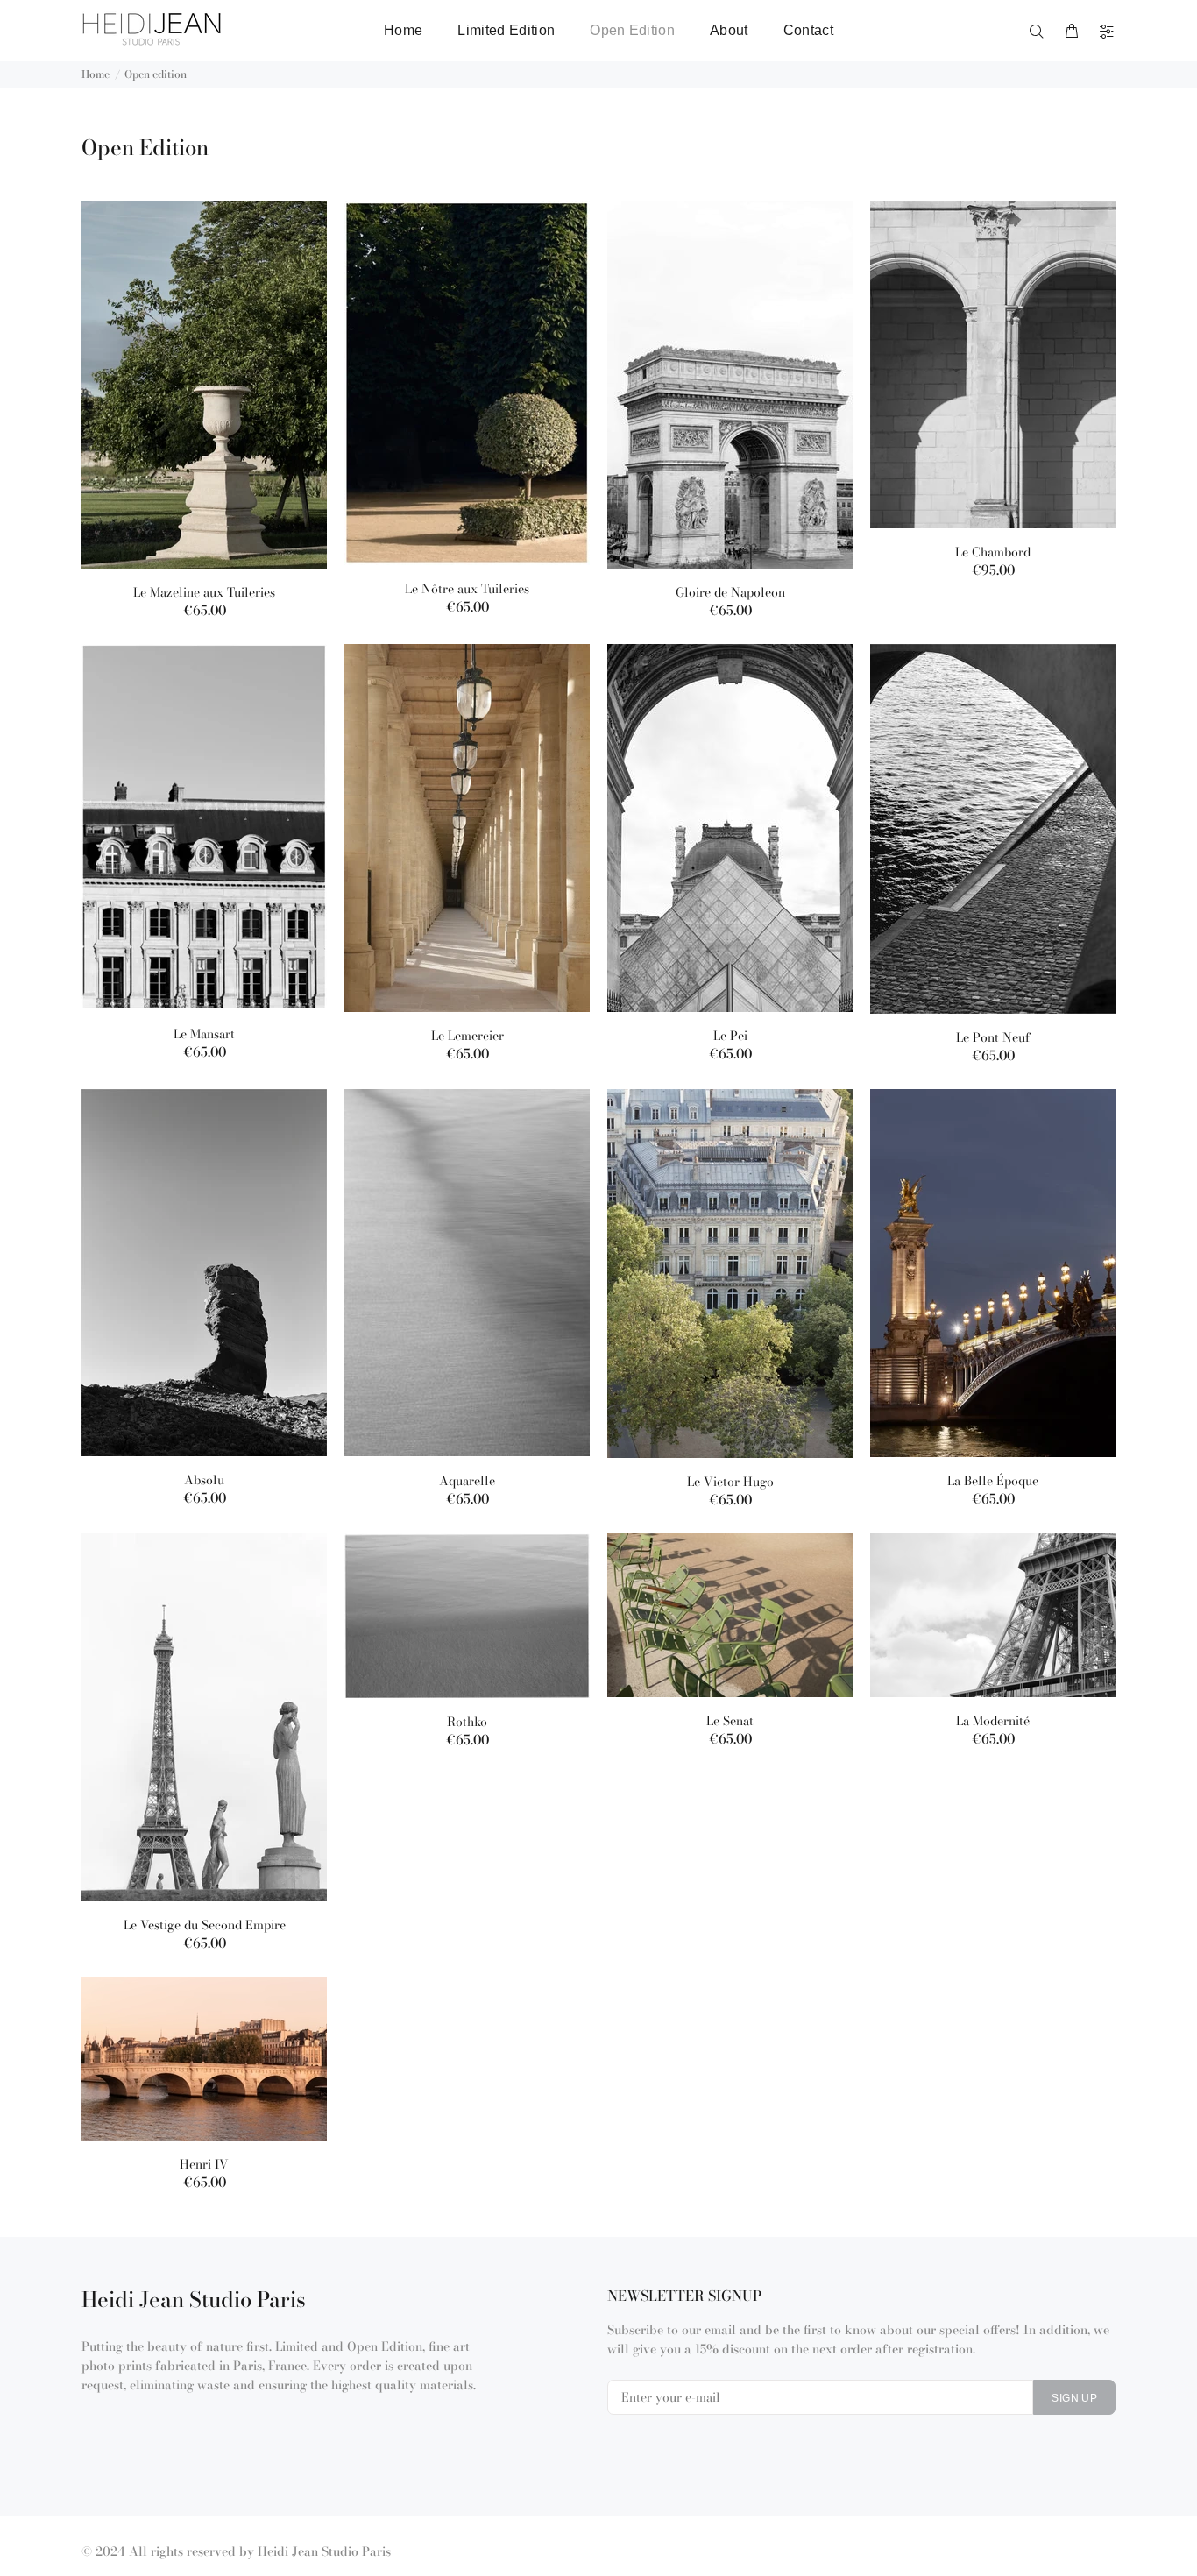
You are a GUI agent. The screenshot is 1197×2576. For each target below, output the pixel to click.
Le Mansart (204, 1034)
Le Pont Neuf (993, 1037)
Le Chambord (993, 552)
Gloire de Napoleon (730, 592)
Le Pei (730, 1036)
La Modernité (993, 1721)
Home (96, 74)
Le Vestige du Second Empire (205, 1925)
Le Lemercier (467, 1036)
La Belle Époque (993, 1481)
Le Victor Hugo (730, 1482)
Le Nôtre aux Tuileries (467, 589)
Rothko (467, 1722)
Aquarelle (467, 1481)
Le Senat (730, 1721)
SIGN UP (1074, 2398)
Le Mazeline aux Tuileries (204, 592)
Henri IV (204, 2164)
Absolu (204, 1480)
